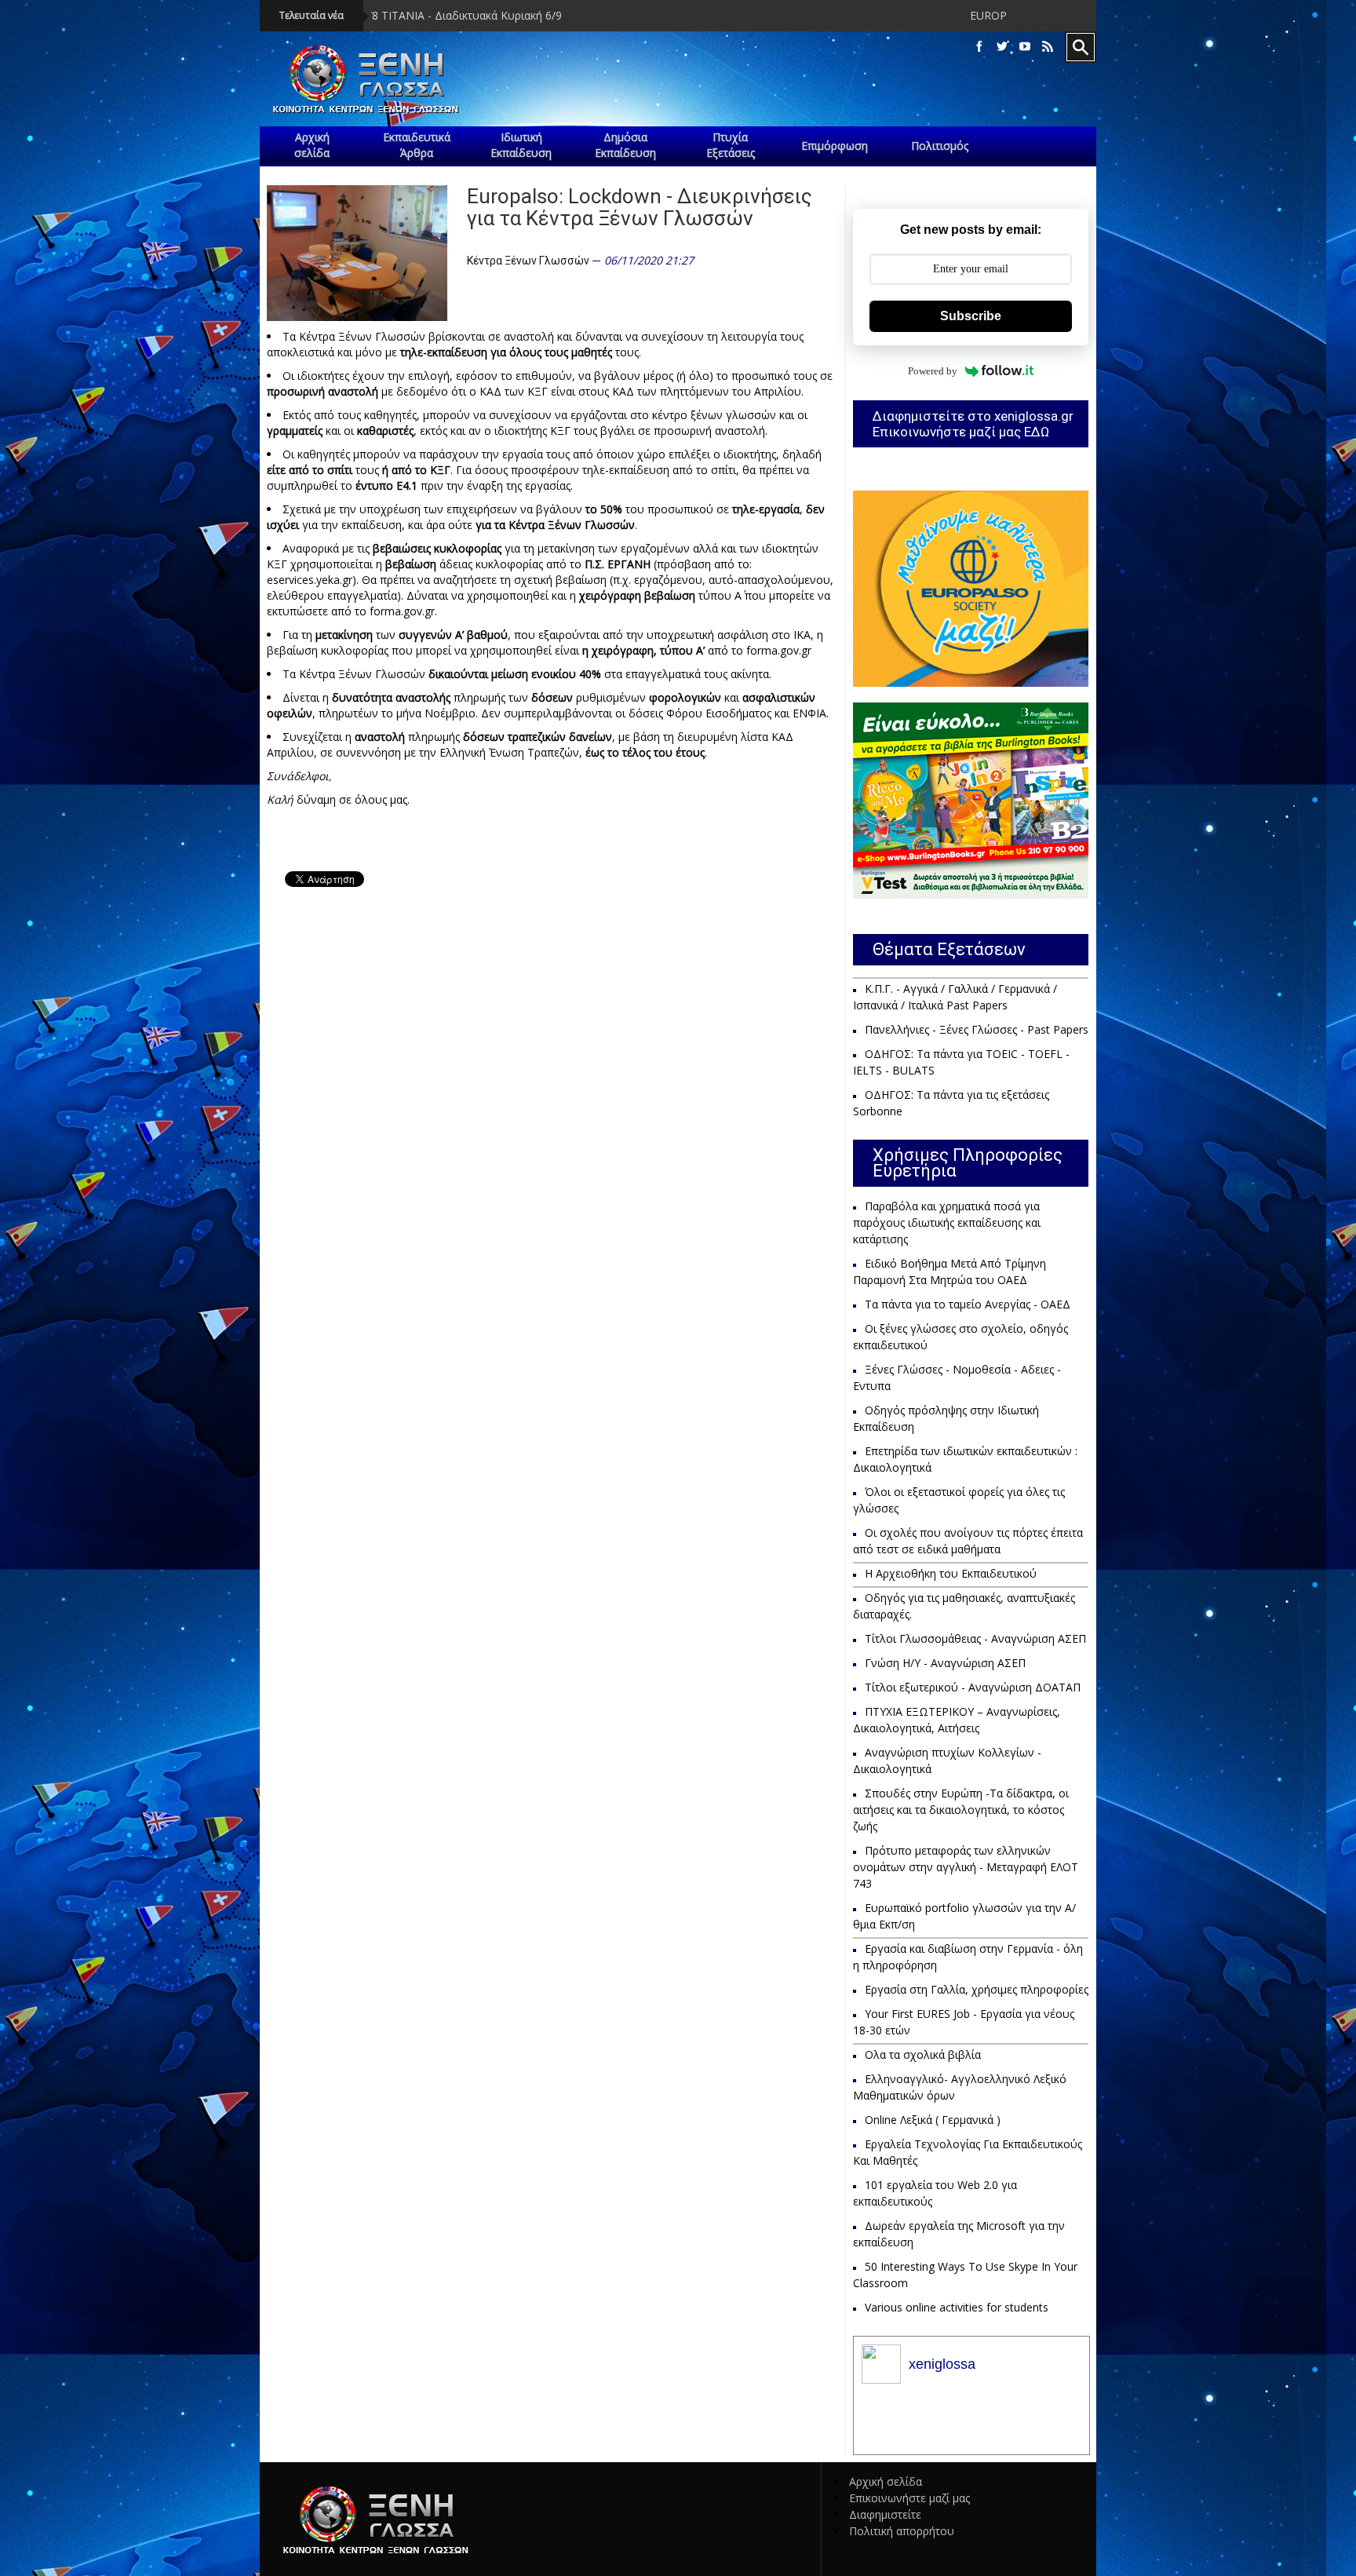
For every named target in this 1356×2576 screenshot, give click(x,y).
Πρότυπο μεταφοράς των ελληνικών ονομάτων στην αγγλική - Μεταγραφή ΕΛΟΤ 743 (966, 1867)
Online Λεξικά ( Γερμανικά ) (933, 2120)
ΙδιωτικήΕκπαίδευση (521, 145)
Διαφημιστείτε (885, 2514)
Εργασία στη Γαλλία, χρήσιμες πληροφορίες (977, 1989)
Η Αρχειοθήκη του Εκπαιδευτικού (951, 1573)
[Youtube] (1025, 47)
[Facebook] (979, 47)
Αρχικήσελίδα (312, 145)
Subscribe (971, 316)
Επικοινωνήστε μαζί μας (909, 2498)
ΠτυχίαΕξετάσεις (731, 145)
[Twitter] (1002, 47)
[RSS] (1048, 47)
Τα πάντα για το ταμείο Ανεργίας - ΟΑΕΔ (968, 1304)
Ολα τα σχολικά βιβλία (923, 2054)
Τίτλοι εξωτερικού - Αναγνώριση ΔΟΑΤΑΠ (973, 1687)
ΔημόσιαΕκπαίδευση (625, 145)
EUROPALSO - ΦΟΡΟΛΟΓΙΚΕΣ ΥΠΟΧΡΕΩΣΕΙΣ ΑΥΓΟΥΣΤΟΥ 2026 (967, 15)
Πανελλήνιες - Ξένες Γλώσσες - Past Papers (977, 1029)
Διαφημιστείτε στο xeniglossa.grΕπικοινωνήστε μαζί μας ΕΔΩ (973, 424)
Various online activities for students (957, 2307)
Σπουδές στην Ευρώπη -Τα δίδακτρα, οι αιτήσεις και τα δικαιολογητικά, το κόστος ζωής (961, 1810)
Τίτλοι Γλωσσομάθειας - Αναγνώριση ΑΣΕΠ (975, 1638)
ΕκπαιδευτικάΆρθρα (417, 145)
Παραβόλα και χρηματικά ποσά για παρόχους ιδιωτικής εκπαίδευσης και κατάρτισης (947, 1222)
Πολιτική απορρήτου (902, 2531)
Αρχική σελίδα (886, 2481)
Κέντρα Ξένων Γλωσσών (528, 261)
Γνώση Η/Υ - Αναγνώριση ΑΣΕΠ (945, 1663)
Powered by (933, 371)
